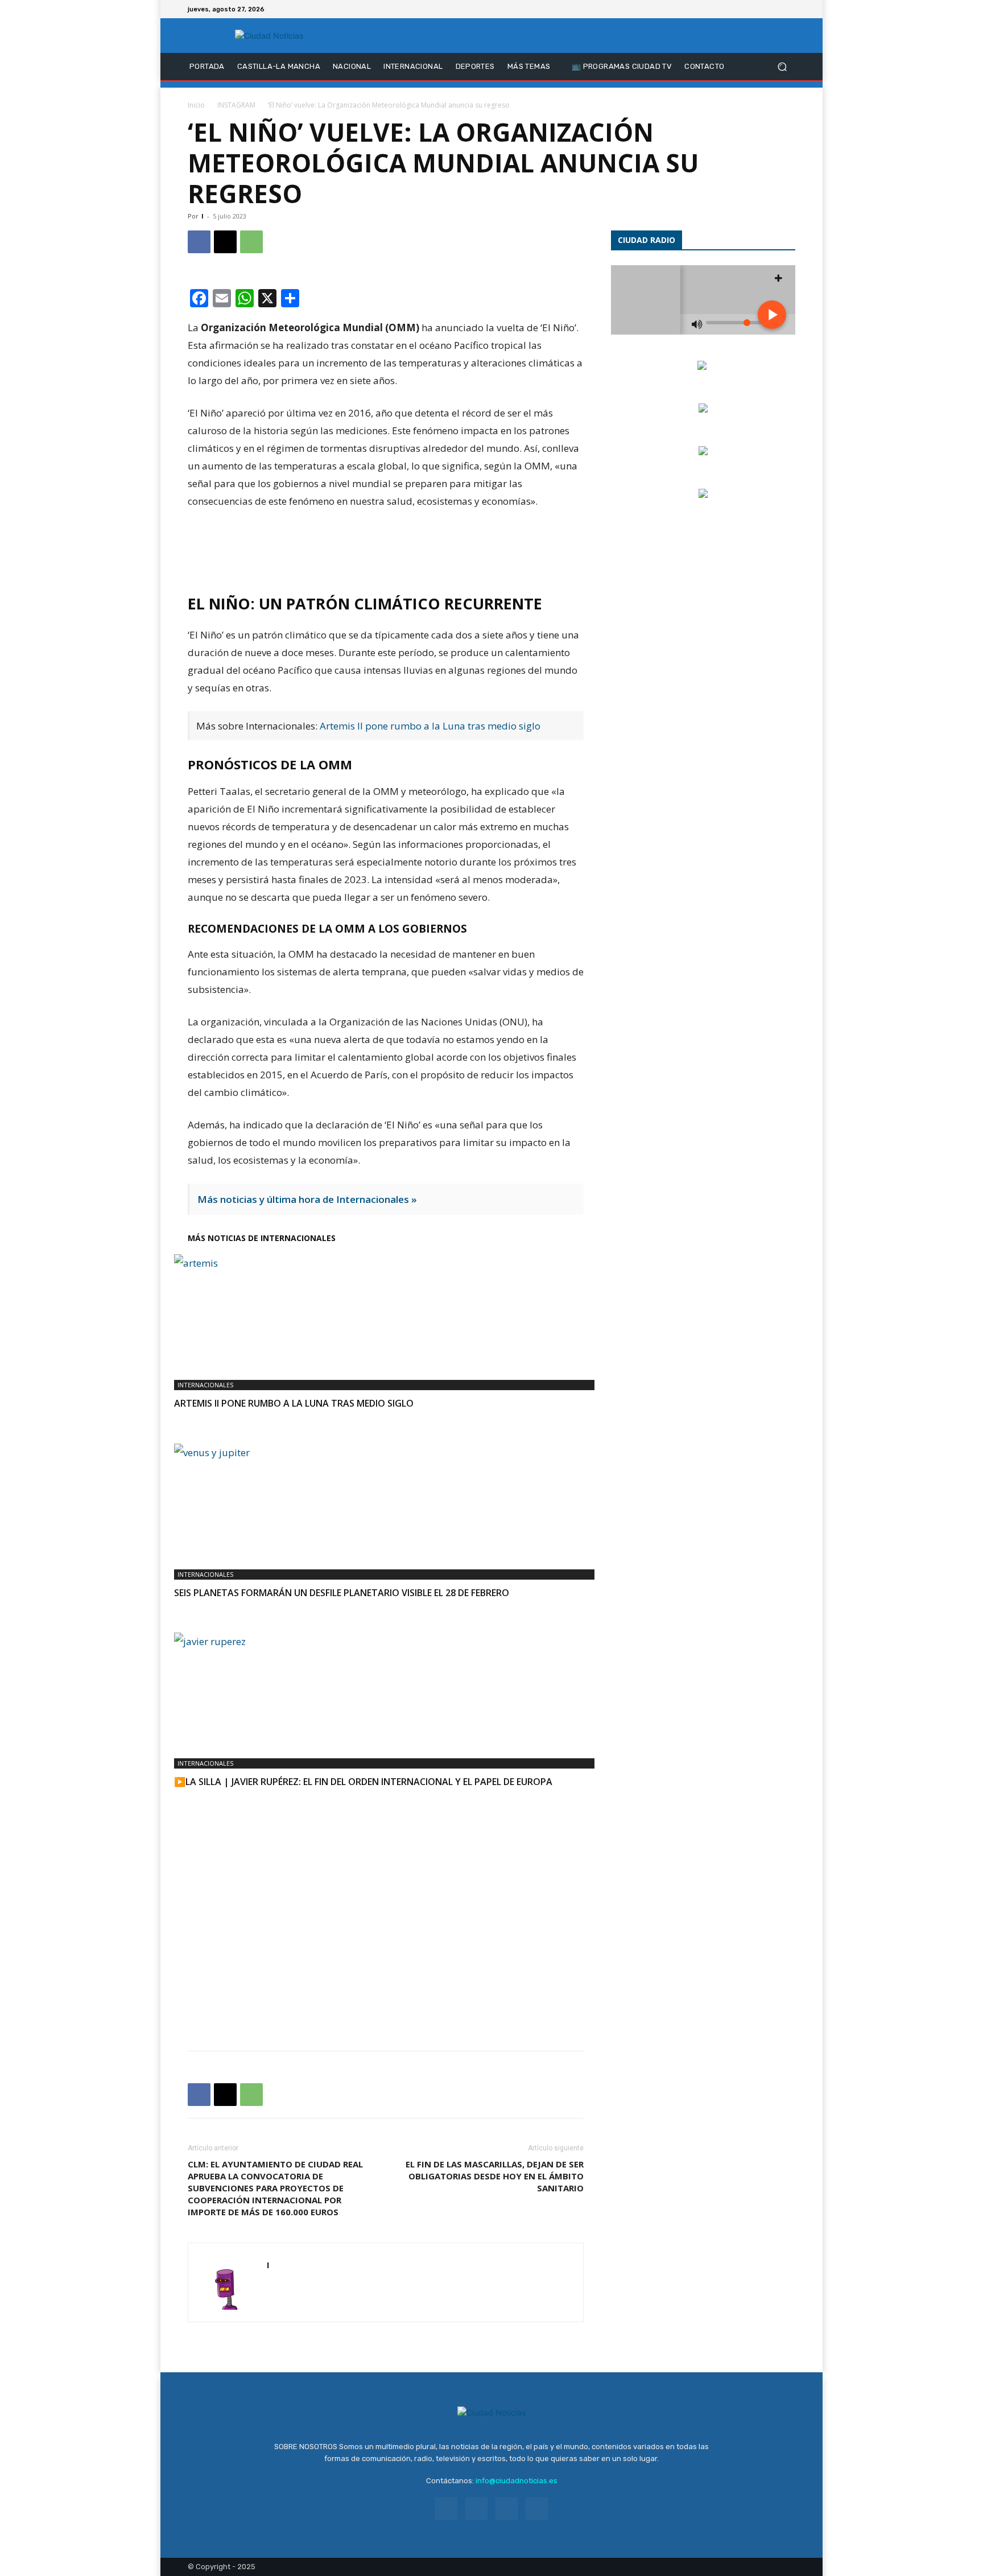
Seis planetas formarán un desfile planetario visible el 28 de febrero (342, 1593)
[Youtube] (788, 9)
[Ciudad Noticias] (269, 36)
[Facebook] (747, 9)
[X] (775, 9)
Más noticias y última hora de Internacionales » (307, 1199)
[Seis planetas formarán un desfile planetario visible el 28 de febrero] (386, 1501)
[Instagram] (761, 9)
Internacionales (205, 1385)
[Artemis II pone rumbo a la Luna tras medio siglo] (386, 1311)
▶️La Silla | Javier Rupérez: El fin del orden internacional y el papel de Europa (363, 1782)
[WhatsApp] (251, 242)
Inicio (196, 105)
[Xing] (276, 2289)
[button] (782, 67)
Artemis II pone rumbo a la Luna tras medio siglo (430, 726)
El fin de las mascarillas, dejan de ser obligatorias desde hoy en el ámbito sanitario (495, 2176)
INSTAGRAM (236, 105)
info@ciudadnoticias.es (517, 2481)
